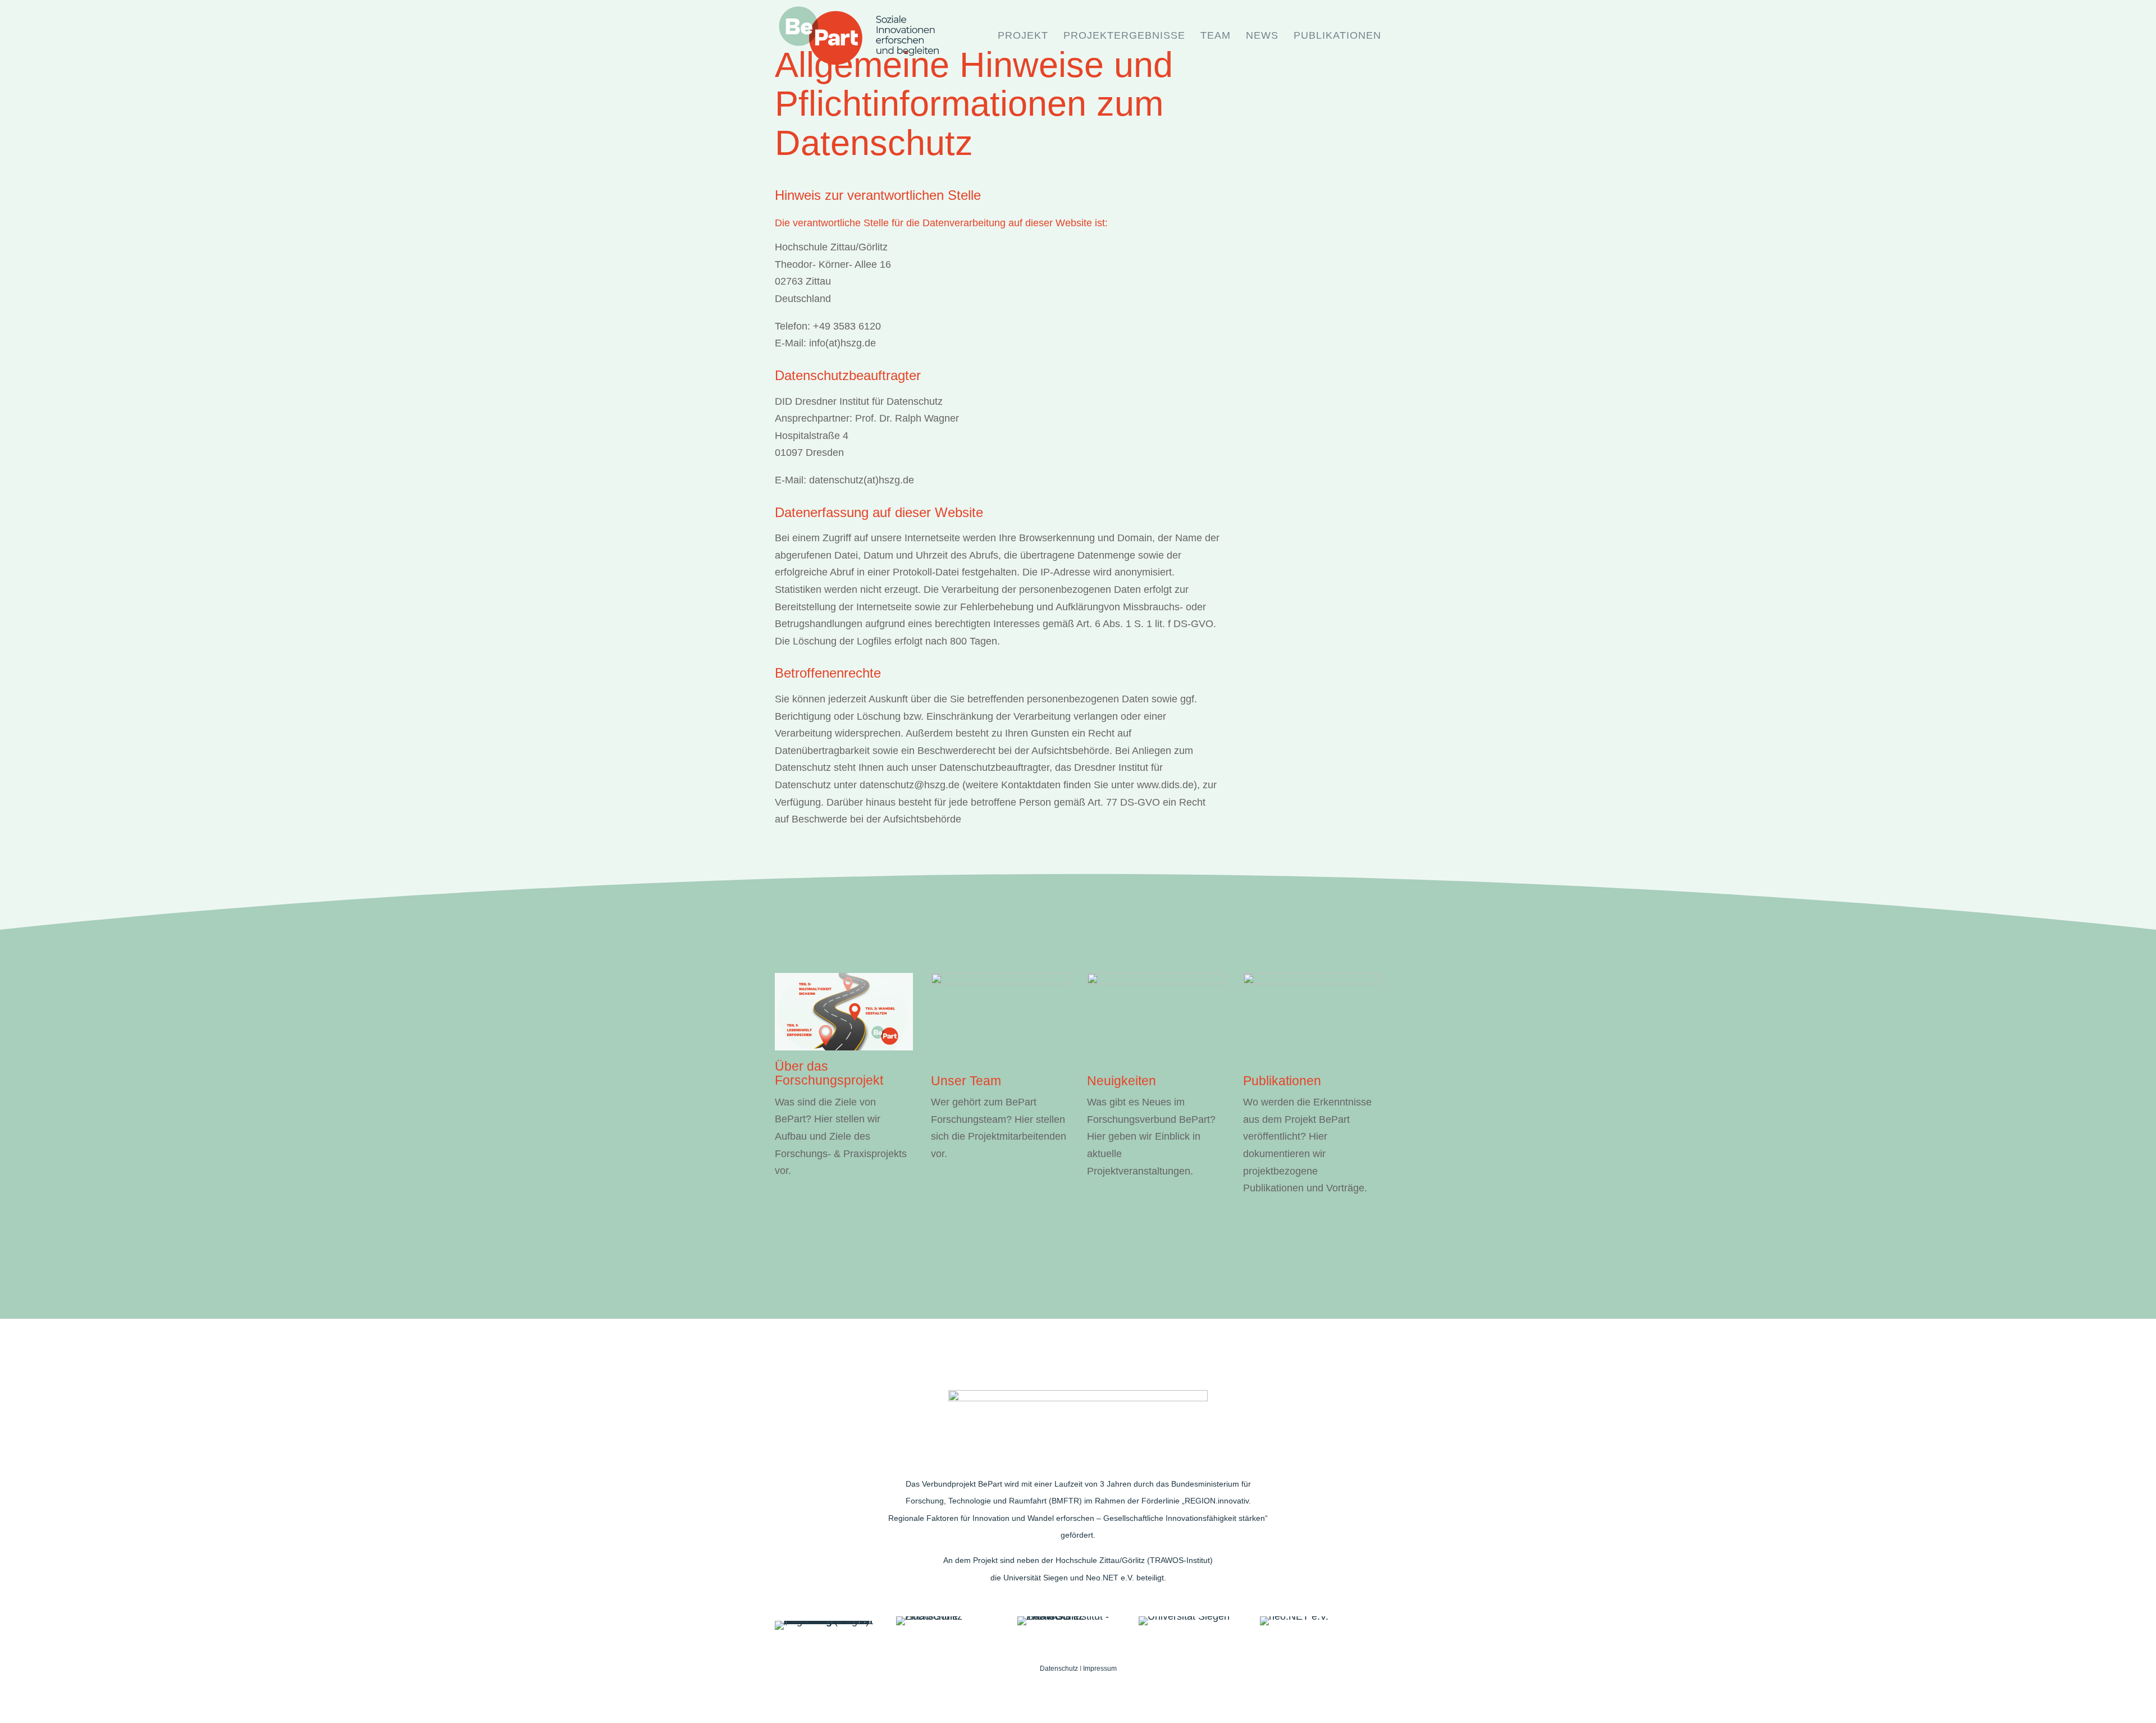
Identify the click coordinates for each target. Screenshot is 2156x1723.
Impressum (1100, 1669)
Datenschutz (1060, 1669)
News (1262, 36)
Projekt (1023, 36)
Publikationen (1337, 36)
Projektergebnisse (1124, 36)
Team (1216, 36)
